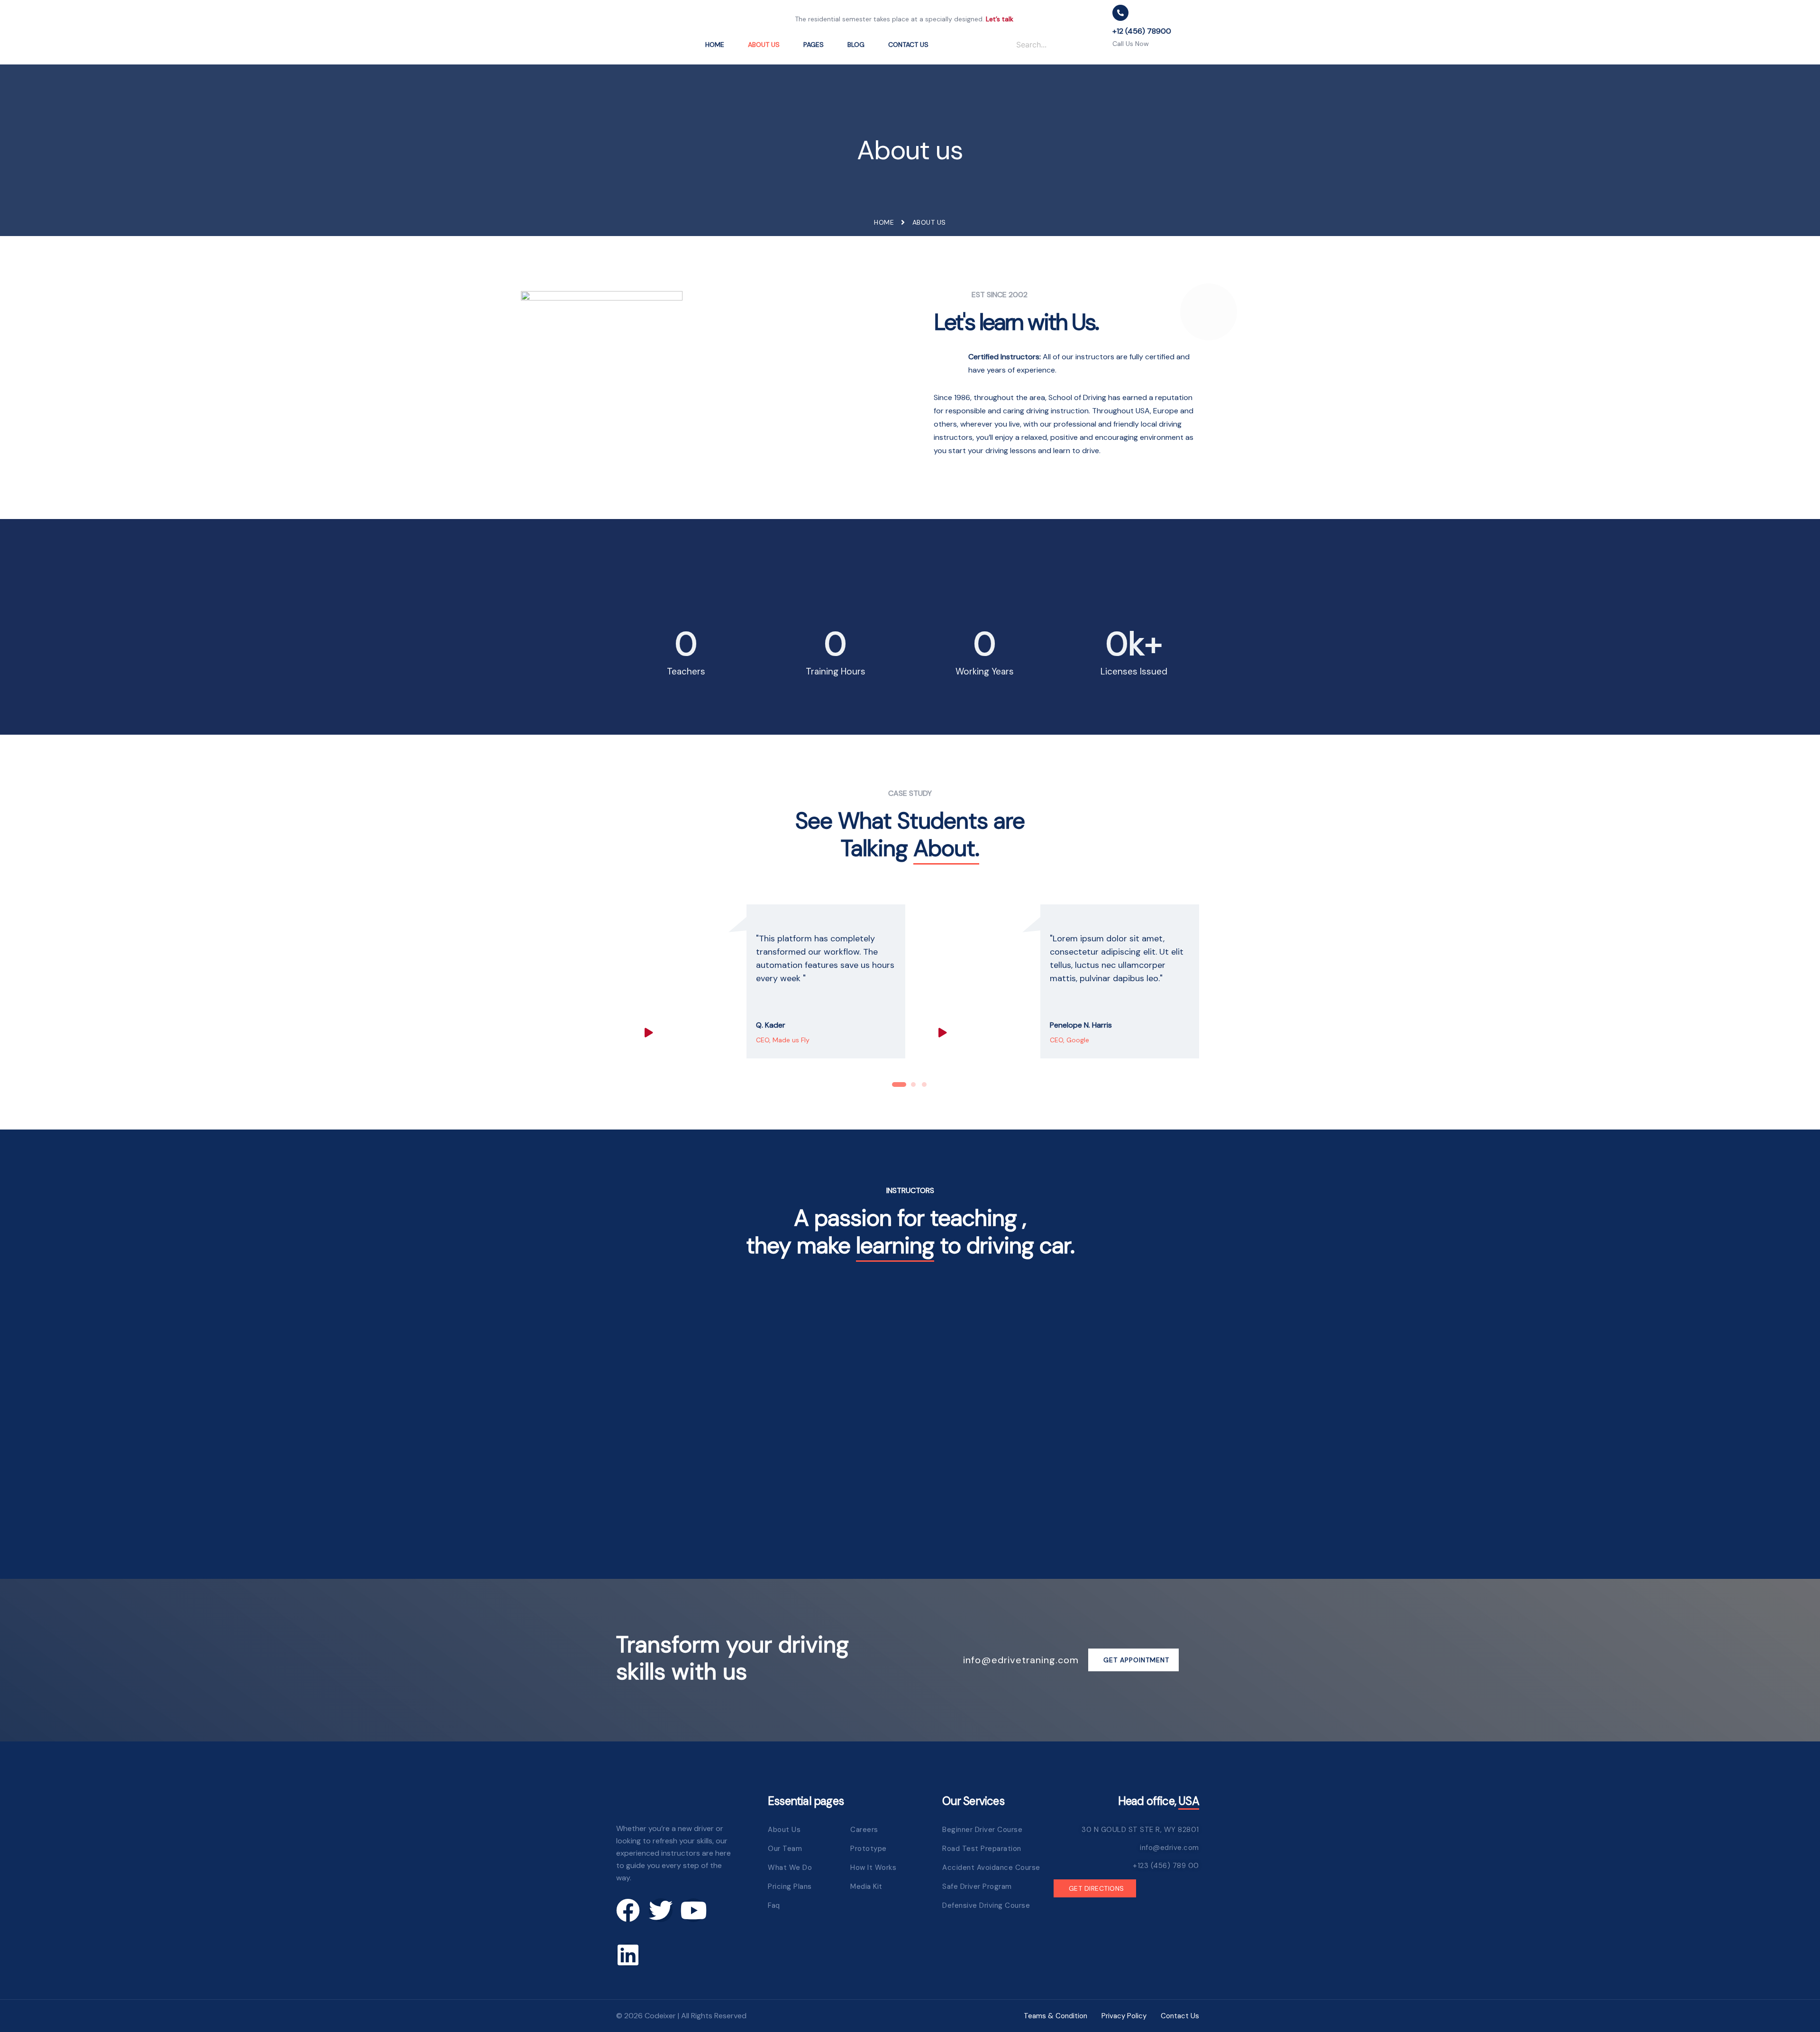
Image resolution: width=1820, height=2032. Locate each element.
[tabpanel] (763, 981)
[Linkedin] (628, 1955)
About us (764, 45)
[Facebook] (628, 1910)
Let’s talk (1000, 19)
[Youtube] (693, 1910)
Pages (814, 45)
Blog (856, 45)
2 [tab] (913, 1087)
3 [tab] (924, 1087)
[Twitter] (661, 1910)
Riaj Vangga (710, 1487)
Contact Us (908, 45)
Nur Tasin (910, 1487)
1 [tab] (899, 1087)
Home (715, 45)
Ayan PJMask (1110, 1487)
